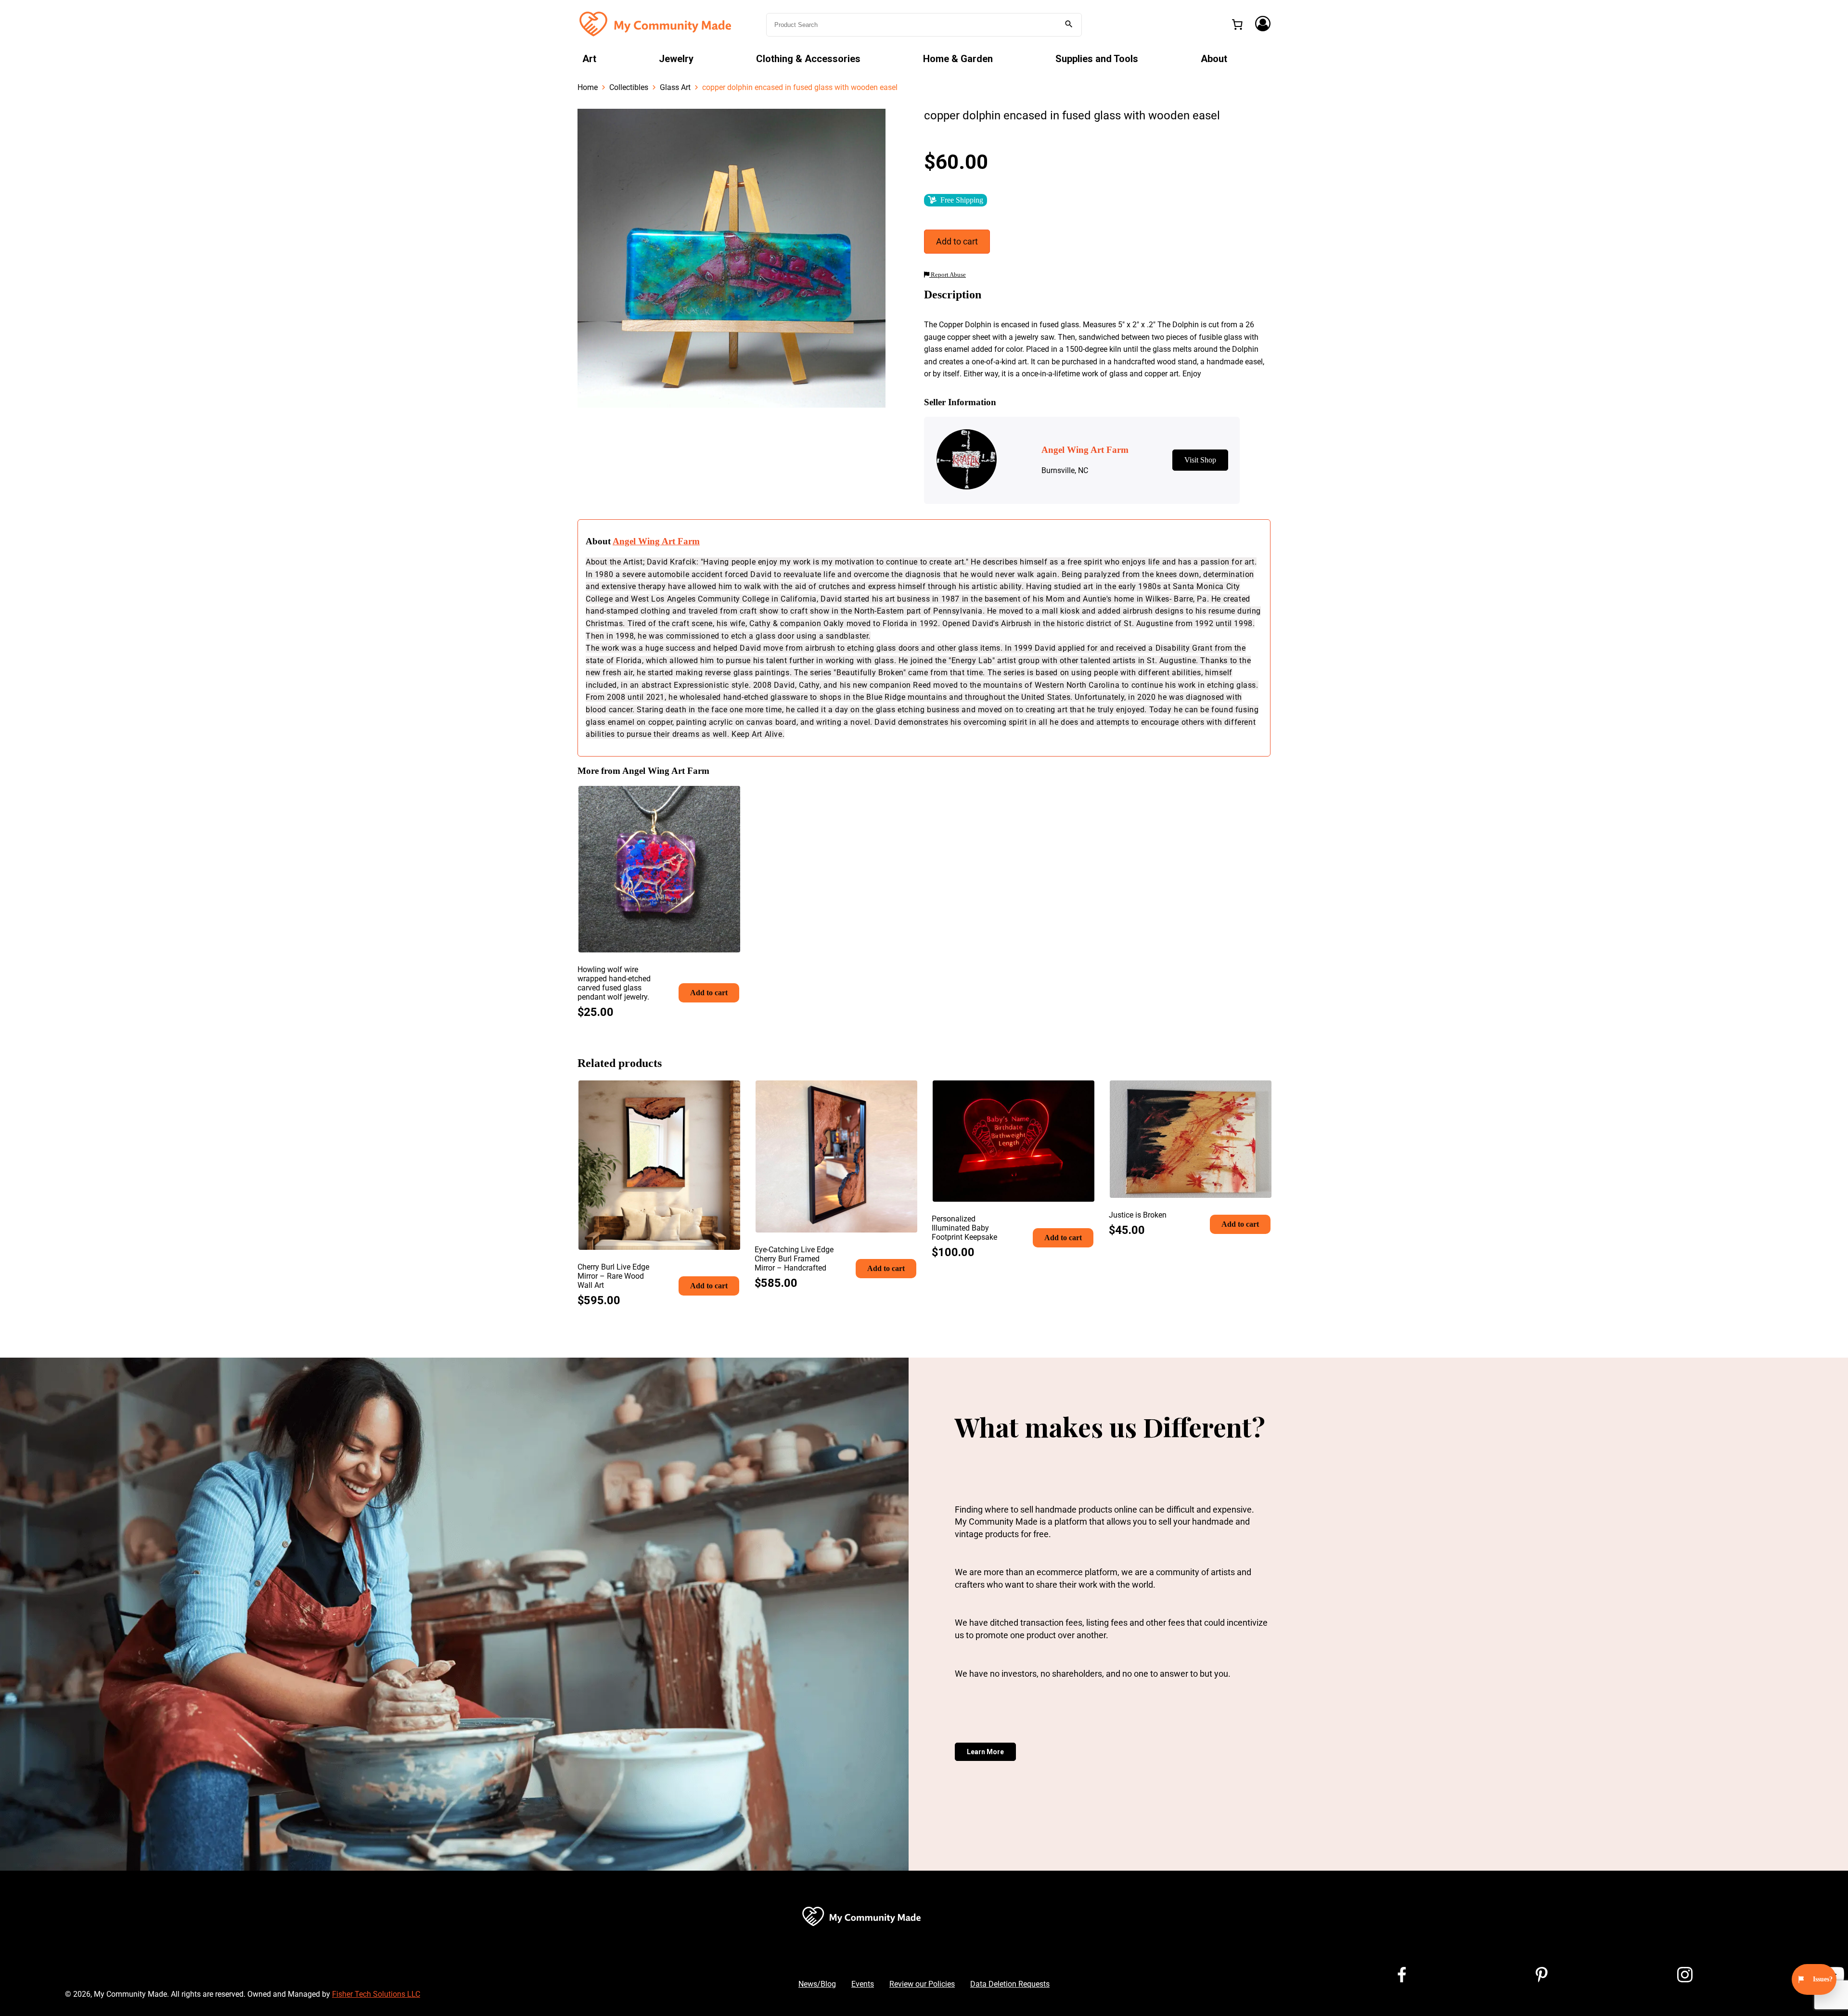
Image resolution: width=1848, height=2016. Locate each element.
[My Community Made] (656, 24)
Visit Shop (1200, 460)
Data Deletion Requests (1010, 1984)
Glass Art (675, 87)
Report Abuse (948, 275)
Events (863, 1984)
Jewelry (676, 59)
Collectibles (629, 87)
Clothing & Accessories (808, 59)
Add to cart (957, 241)
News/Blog (817, 1984)
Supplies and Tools (1097, 59)
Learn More (985, 1752)
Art (589, 59)
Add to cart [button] (709, 993)
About (1214, 59)
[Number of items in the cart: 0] (1237, 25)
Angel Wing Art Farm (656, 541)
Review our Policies (922, 1984)
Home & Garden (958, 59)
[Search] (1069, 25)
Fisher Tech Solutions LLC (376, 1994)
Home (588, 87)
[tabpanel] (731, 258)
